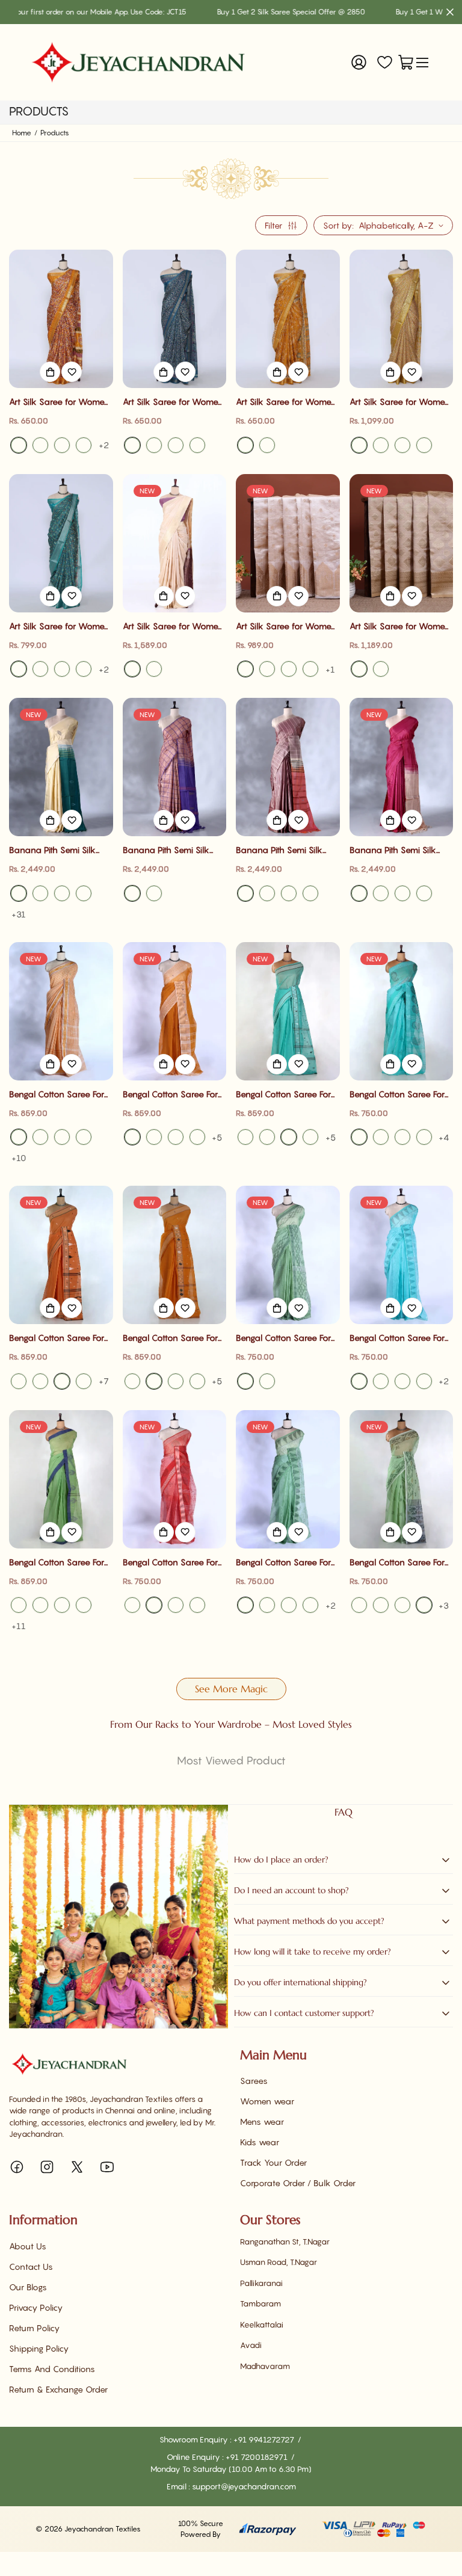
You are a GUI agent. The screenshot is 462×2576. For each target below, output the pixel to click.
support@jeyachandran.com (244, 2486)
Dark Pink (176, 1137)
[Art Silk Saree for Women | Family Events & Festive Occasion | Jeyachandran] (61, 319)
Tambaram (260, 2303)
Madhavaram (265, 2366)
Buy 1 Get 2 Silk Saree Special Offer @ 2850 (240, 12)
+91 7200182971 (257, 2457)
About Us (28, 2246)
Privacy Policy (36, 2307)
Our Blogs (28, 2287)
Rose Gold (132, 893)
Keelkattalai (262, 2325)
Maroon (359, 893)
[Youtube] (107, 2167)
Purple (197, 445)
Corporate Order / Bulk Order (298, 2183)
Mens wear (262, 2122)
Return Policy (34, 2328)
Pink (62, 445)
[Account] (359, 62)
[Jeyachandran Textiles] (138, 62)
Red (154, 445)
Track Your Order (273, 2162)
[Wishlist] (385, 62)
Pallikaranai (261, 2283)
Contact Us (31, 2266)
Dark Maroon (424, 893)
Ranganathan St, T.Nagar (285, 2242)
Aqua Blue (245, 1137)
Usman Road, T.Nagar (279, 2262)
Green (402, 445)
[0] (406, 62)
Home (22, 133)
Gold (359, 669)
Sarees (254, 2081)
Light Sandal (245, 669)
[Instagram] (47, 2167)
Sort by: (338, 225)
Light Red (197, 1605)
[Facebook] (17, 2167)
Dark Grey (267, 1137)
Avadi (251, 2345)
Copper (381, 669)
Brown (40, 1137)
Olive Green (197, 1381)
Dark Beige (289, 669)
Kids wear (260, 2142)
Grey (19, 893)
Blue (84, 445)
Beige (310, 669)
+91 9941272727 (265, 2439)
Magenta (40, 893)
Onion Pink (197, 1137)
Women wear (267, 2101)
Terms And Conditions (52, 2369)
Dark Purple (289, 893)
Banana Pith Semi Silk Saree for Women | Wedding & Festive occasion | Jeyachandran (59, 850)
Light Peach (62, 1137)
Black (40, 445)
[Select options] (50, 372)
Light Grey (62, 893)
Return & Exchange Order (58, 2389)
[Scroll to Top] (439, 2510)
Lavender (402, 893)
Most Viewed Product (231, 1761)
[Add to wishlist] (72, 372)
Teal (132, 445)
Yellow (19, 445)
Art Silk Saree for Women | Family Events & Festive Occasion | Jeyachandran (59, 402)
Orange (310, 1137)
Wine (245, 893)
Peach (154, 669)
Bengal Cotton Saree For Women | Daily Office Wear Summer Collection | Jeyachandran (60, 1095)
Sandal (267, 669)
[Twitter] (77, 2167)
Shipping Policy (39, 2348)
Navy (381, 893)
